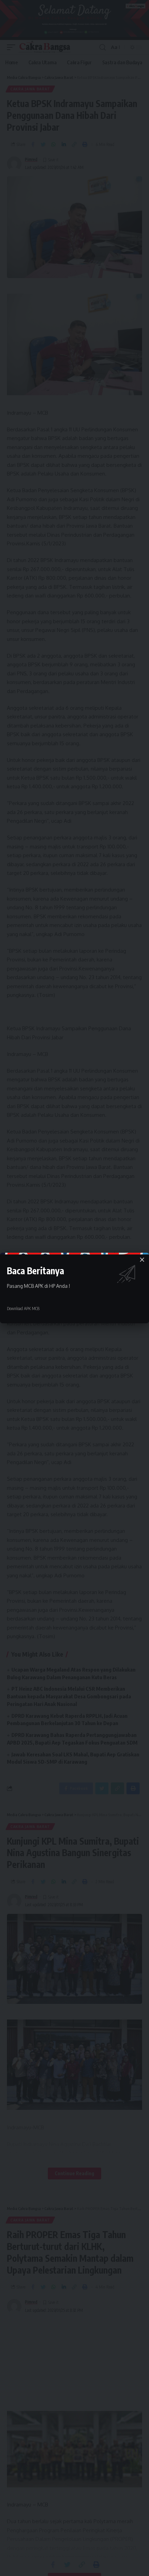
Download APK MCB (23, 1309)
